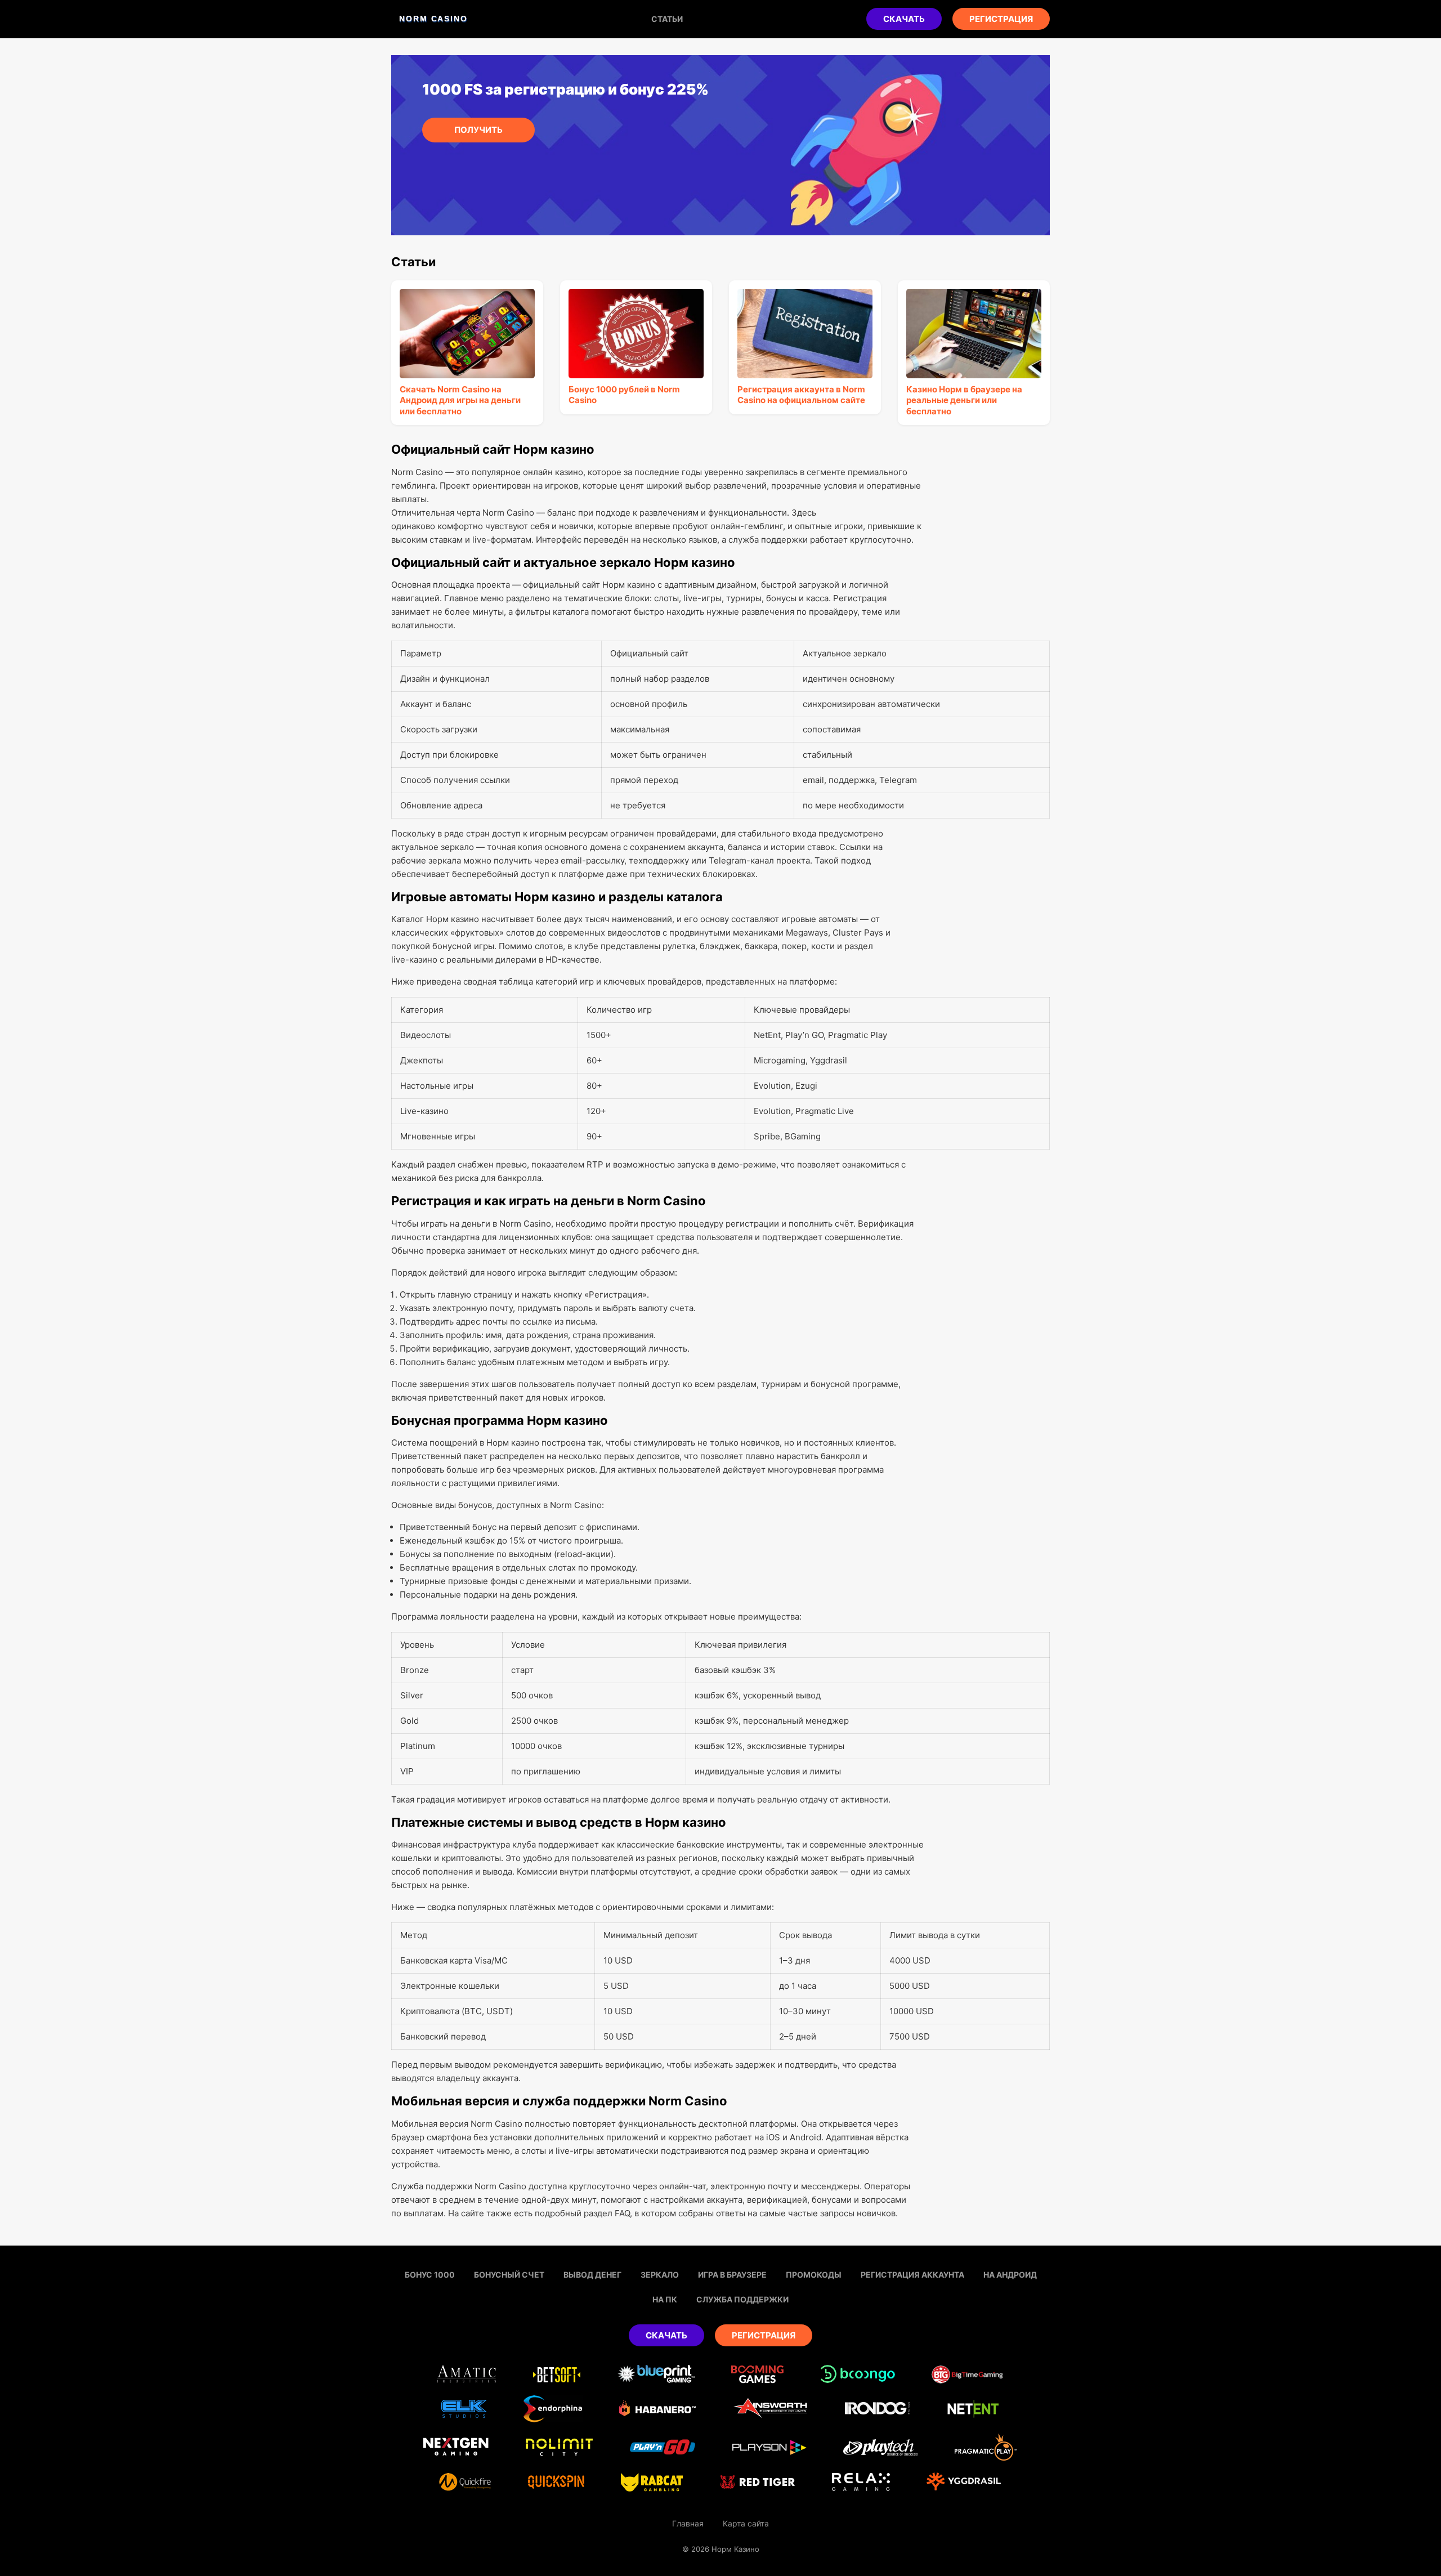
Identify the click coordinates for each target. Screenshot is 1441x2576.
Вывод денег (592, 2275)
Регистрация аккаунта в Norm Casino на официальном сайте (801, 395)
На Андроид (1010, 2275)
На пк (665, 2299)
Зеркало (660, 2275)
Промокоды (814, 2275)
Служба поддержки (742, 2299)
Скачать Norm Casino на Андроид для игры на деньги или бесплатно (460, 400)
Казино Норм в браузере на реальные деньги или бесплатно (964, 400)
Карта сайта (746, 2523)
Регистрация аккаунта (912, 2275)
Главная (688, 2523)
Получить (478, 130)
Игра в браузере (732, 2275)
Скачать (904, 19)
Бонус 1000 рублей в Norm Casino (624, 395)
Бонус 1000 (430, 2275)
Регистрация (1001, 19)
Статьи (667, 19)
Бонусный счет (509, 2275)
